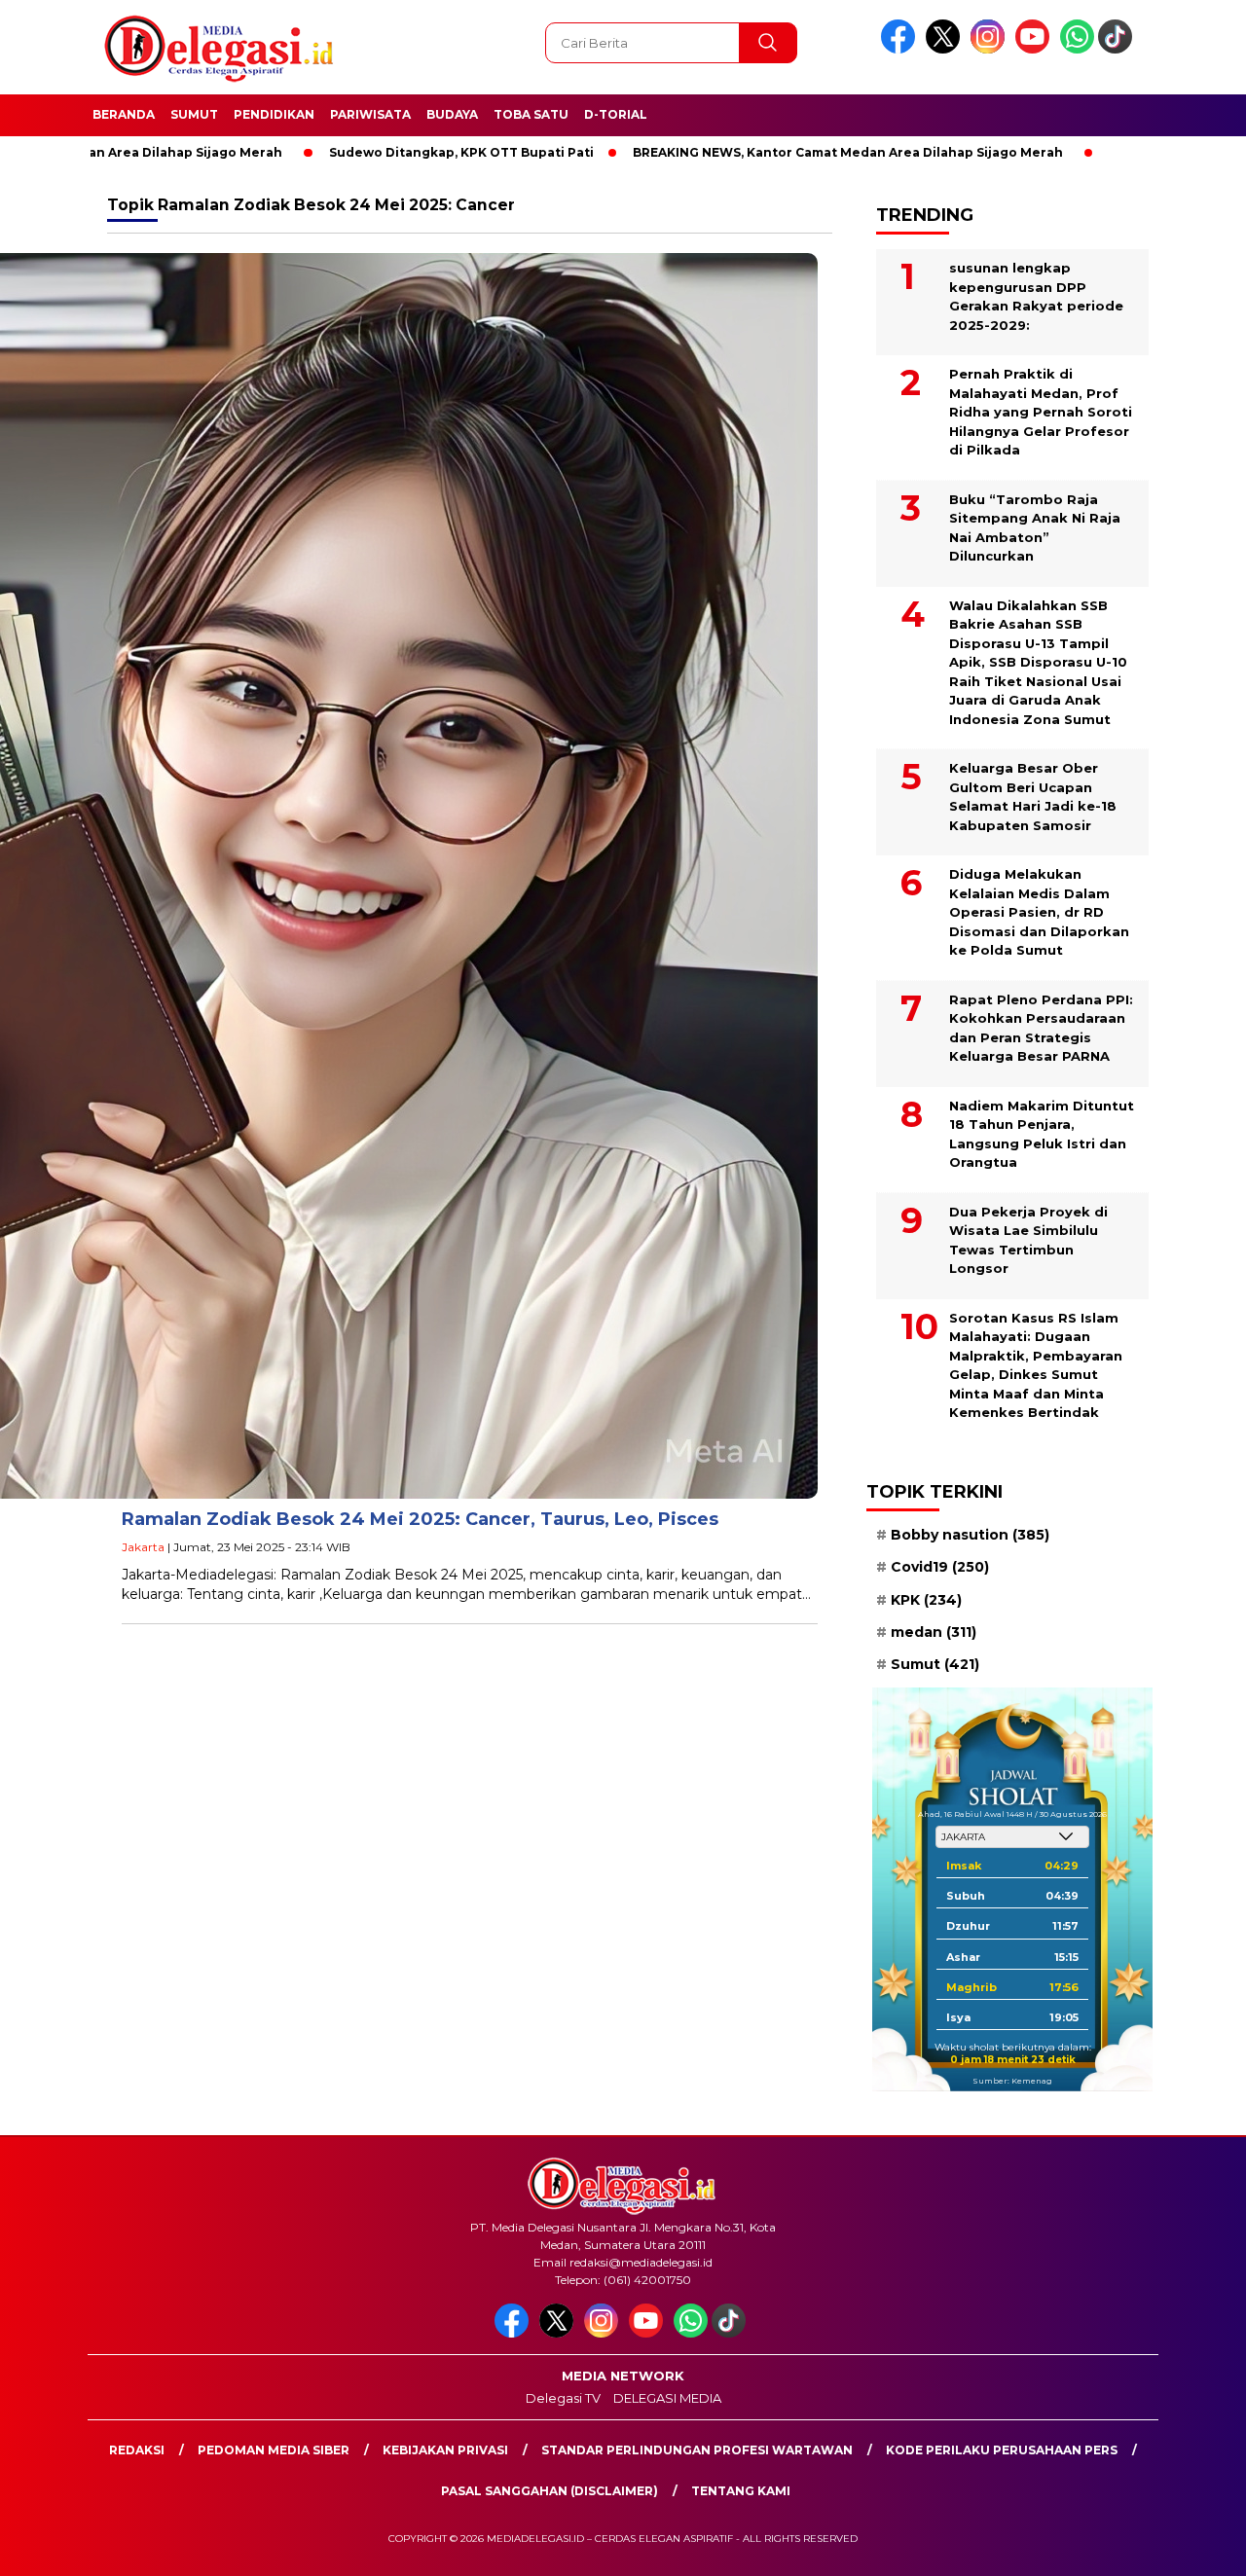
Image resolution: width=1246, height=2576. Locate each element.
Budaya (452, 114)
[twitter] (946, 49)
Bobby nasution (970, 1535)
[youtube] (1036, 49)
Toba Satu (531, 114)
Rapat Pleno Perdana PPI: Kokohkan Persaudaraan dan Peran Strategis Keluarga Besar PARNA (1041, 1028)
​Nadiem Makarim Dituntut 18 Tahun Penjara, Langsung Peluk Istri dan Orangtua (1042, 1134)
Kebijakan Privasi (445, 2450)
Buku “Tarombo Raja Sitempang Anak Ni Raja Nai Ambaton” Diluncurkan (1035, 528)
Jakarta (143, 1547)
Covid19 (940, 1567)
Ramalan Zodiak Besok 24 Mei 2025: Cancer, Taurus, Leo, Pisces (420, 1519)
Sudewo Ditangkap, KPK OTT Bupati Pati (367, 152)
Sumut (194, 114)
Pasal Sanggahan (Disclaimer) (550, 2491)
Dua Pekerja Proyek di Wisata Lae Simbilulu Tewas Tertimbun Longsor (1028, 1240)
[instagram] (991, 49)
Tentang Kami (741, 2491)
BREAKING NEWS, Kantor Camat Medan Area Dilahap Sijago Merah (753, 152)
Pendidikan (274, 114)
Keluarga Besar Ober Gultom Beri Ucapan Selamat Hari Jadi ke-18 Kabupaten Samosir (1033, 797)
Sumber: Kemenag (1012, 2081)
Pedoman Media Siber (274, 2450)
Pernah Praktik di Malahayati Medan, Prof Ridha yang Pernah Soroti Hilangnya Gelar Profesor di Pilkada (1041, 412)
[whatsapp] (1077, 49)
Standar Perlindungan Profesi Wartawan (697, 2450)
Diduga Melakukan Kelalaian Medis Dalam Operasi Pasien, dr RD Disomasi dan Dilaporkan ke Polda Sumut (1039, 912)
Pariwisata (370, 114)
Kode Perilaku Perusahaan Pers (1002, 2450)
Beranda (124, 114)
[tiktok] (1118, 49)
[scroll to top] (1193, 2546)
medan (934, 1632)
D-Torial (616, 114)
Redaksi (137, 2450)
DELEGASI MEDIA (667, 2398)
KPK (926, 1600)
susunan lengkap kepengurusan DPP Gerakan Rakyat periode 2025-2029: (1036, 296)
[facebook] (901, 49)
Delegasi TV (563, 2398)
